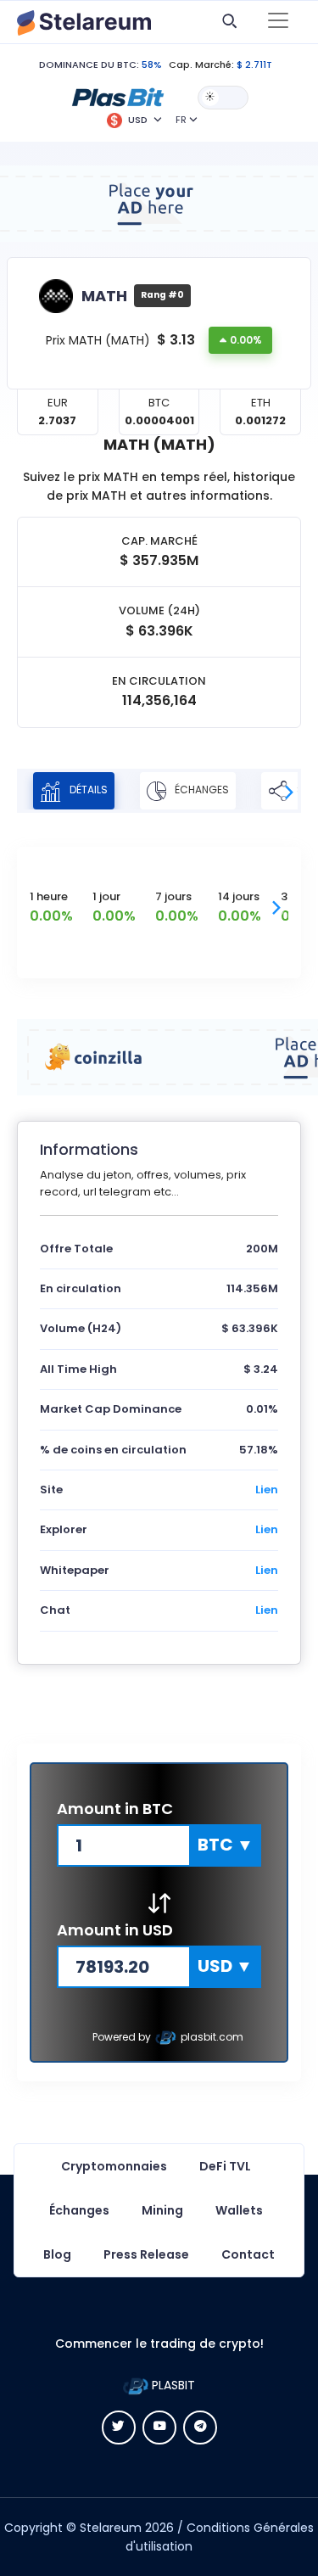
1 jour (106, 896)
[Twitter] (119, 2428)
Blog (57, 2254)
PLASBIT (172, 2385)
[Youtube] (159, 2428)
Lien (267, 1490)
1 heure (49, 896)
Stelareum (111, 2528)
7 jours (173, 896)
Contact (248, 2254)
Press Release (146, 2254)
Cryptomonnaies (114, 2166)
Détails (87, 790)
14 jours (239, 896)
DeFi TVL (225, 2166)
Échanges (201, 790)
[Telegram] (200, 2428)
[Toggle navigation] (278, 22)
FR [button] (181, 120)
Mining (162, 2210)
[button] (118, 97)
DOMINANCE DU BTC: (89, 64)
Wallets (239, 2210)
